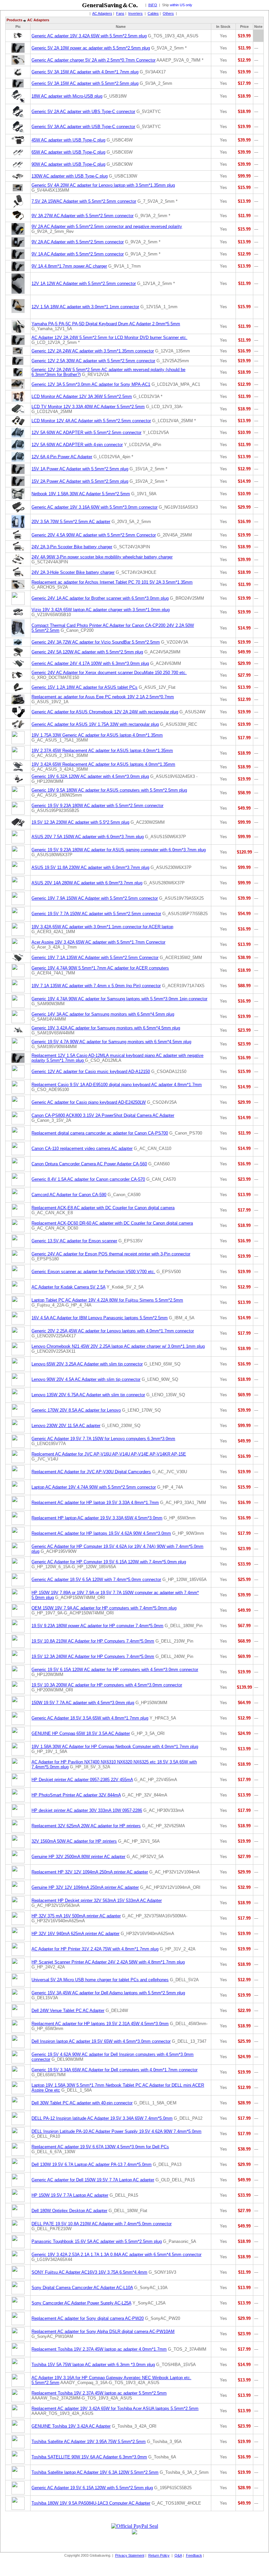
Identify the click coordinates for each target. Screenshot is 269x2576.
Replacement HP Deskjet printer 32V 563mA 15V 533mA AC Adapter (97, 1900)
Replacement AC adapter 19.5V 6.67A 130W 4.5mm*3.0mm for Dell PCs (100, 2147)
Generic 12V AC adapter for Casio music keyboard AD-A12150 (91, 1072)
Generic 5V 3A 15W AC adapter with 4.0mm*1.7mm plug (85, 72)
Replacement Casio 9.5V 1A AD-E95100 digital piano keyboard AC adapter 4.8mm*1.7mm (117, 1085)
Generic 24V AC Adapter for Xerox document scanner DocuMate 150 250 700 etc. (109, 673)
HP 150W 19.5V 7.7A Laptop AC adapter (70, 2195)
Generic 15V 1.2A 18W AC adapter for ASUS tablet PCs (84, 687)
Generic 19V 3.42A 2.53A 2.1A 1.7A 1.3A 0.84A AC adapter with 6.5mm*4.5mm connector (116, 2255)
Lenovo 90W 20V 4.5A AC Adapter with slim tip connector (86, 1379)
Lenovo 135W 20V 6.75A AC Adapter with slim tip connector (88, 1395)
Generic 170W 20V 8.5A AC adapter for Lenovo (76, 1410)
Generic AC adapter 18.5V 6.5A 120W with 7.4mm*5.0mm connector (96, 1579)
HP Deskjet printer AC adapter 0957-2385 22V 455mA (82, 1780)
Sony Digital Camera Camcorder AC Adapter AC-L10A (82, 2288)
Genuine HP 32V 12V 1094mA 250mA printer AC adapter (85, 1887)
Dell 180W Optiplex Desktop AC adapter (69, 2211)
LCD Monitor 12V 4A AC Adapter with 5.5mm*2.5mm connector (91, 421)
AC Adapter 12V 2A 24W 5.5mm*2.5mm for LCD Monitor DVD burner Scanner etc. (109, 338)
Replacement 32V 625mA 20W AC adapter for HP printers (86, 1826)
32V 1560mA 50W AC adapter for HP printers (74, 1841)
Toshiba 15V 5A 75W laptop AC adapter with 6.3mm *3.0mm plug (93, 2365)
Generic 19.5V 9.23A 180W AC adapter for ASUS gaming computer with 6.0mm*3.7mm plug (119, 850)
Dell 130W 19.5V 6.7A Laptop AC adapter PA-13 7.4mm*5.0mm (92, 2164)
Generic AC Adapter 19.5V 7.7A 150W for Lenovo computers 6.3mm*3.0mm (103, 1439)
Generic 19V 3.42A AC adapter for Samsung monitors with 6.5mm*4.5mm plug (106, 1028)
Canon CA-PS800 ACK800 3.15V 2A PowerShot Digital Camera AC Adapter (103, 1115)
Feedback (194, 2555)
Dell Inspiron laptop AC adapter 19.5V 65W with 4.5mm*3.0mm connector (101, 2041)
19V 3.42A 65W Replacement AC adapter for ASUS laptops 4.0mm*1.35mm (103, 764)
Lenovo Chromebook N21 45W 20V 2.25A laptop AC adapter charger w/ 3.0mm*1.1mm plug (118, 1346)
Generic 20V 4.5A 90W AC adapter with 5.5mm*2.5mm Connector (94, 535)
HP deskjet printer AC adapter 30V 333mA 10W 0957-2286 (87, 1810)
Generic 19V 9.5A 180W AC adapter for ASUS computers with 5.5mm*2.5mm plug (109, 790)
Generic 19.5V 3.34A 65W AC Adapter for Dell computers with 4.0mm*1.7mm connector (114, 2070)
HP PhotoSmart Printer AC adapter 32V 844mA (76, 1795)
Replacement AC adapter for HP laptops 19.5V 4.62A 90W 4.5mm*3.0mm (101, 1533)
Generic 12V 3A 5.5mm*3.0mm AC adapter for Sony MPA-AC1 (91, 384)
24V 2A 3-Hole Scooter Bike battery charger (73, 572)
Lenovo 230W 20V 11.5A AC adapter (66, 1426)
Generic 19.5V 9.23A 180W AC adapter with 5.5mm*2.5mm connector (97, 806)
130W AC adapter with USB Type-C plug (70, 176)
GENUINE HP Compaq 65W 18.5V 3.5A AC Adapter (81, 1733)
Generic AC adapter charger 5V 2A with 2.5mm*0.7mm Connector (93, 60)
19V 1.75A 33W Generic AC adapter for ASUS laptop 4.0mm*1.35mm (97, 735)
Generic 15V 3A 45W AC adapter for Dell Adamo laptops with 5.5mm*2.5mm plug (108, 1993)
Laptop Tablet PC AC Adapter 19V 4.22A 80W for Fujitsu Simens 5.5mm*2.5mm (107, 1300)
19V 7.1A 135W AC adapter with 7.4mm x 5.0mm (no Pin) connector (96, 986)
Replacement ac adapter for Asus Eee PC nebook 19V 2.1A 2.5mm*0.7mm (103, 697)
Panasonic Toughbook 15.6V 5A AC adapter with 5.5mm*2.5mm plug (97, 2241)
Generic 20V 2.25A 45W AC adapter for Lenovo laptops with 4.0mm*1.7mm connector (113, 1331)
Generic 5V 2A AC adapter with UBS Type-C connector (83, 112)
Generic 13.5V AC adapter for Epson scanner (74, 1241)
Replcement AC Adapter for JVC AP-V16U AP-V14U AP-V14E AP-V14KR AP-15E (109, 1454)
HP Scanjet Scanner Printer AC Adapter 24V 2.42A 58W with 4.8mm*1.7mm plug (108, 1962)
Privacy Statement (130, 2555)
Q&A (178, 2555)
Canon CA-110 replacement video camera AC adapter (82, 1148)
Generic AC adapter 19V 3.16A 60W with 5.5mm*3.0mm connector (94, 507)
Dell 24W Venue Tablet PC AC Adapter (68, 2011)
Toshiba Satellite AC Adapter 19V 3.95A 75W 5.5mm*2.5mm (89, 2442)
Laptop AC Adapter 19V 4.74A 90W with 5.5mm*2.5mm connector (94, 1487)
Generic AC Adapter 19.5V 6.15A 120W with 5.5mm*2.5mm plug (92, 2488)
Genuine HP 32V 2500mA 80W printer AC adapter (78, 1857)
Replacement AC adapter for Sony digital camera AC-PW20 (88, 2318)
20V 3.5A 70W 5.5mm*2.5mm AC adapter (71, 522)
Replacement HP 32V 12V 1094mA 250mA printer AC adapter (90, 1872)
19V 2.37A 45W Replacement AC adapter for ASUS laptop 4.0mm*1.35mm (102, 751)
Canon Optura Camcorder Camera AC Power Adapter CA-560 (89, 1164)
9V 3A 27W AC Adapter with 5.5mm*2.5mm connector (83, 216)
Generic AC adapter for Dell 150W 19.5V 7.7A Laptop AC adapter (93, 2180)
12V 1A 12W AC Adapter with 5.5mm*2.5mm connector (84, 283)
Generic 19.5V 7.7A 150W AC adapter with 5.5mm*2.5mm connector (96, 914)
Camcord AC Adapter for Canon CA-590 (69, 1195)
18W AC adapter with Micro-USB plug (67, 96)
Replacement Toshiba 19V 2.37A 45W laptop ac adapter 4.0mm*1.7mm (99, 2349)
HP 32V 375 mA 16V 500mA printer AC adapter (76, 1916)
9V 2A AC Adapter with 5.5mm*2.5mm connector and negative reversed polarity (107, 226)
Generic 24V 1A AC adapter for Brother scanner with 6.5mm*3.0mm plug (100, 598)
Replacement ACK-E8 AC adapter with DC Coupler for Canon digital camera (103, 1208)
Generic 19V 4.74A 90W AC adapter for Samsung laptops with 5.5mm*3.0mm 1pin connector (119, 999)
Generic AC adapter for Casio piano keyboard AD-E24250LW (89, 1102)
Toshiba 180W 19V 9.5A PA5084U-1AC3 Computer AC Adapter (91, 2503)
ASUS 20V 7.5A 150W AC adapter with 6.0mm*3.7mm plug (88, 837)
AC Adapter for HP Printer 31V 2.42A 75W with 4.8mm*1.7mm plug (95, 1949)
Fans (120, 13)
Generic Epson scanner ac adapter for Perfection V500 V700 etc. (93, 1272)
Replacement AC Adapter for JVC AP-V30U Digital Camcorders (91, 1472)
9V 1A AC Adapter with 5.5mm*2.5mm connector (78, 254)
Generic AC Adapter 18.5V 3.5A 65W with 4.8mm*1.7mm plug (90, 1718)
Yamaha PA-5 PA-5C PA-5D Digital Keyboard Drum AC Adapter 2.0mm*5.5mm (106, 324)
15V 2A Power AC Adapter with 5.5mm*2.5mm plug (80, 481)
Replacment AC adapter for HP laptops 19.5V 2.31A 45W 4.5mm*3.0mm (100, 2024)
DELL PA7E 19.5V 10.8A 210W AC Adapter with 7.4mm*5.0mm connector (102, 2224)
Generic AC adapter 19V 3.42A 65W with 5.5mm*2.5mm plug (89, 36)
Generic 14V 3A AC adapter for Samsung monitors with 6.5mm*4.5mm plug (103, 1014)
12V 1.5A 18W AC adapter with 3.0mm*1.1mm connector (85, 307)
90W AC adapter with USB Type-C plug (68, 164)
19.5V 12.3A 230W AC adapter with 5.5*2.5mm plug (80, 822)
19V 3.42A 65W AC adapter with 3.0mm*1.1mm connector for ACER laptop (102, 927)
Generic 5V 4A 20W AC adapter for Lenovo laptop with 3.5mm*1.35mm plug (103, 185)
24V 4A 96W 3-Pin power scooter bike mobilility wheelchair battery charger (102, 557)
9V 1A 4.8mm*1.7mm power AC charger (69, 266)
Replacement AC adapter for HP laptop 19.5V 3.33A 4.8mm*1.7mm (95, 1503)
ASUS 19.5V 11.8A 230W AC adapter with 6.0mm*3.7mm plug (90, 867)
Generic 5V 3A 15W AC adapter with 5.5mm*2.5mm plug (85, 83)
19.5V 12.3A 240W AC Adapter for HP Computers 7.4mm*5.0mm (93, 1656)
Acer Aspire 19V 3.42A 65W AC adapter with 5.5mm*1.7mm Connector (98, 942)
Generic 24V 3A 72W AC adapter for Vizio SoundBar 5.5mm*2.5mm (96, 642)
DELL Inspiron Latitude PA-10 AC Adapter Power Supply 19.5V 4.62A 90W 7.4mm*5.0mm (116, 2131)
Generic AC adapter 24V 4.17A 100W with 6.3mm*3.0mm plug (90, 663)
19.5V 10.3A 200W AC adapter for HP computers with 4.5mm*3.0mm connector (107, 1685)
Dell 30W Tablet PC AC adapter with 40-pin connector (82, 2103)
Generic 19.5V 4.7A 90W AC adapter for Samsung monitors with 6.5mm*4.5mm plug (111, 1042)
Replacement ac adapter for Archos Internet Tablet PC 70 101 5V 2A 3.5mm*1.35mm (112, 582)
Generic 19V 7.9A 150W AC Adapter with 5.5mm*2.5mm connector (95, 898)
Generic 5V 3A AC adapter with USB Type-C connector (83, 127)
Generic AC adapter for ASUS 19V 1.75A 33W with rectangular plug (95, 724)
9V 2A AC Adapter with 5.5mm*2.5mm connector (78, 242)
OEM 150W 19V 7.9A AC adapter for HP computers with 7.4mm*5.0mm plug (104, 1608)
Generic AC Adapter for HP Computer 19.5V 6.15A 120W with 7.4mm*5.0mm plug (109, 1562)
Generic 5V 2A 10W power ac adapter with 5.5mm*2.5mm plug (91, 48)
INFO (153, 5)
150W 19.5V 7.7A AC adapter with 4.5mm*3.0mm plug (83, 1703)
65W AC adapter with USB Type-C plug (68, 152)
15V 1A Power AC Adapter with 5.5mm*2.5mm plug (80, 469)
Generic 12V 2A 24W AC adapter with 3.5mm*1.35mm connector (93, 351)
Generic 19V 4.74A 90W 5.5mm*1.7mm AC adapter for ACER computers (100, 968)
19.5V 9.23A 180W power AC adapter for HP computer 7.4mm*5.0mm (97, 1626)
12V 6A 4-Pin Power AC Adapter (62, 457)
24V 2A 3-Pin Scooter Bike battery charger (72, 547)
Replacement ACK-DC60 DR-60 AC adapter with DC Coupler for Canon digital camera (112, 1223)
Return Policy (159, 2555)
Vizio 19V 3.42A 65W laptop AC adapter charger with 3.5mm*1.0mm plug (101, 610)
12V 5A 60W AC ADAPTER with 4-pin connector (77, 445)
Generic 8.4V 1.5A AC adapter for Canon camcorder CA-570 (88, 1179)
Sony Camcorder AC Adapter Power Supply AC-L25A (81, 2303)
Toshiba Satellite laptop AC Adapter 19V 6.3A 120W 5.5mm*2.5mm (95, 2472)
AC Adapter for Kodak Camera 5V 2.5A (68, 1287)
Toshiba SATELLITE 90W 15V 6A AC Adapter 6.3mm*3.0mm (89, 2457)
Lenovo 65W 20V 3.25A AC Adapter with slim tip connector (87, 1364)
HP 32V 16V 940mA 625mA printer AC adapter (75, 1934)
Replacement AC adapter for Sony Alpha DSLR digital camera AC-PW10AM (103, 2332)
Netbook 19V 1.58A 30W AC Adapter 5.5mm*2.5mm (81, 494)
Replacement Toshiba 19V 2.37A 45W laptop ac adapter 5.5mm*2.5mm (99, 2393)
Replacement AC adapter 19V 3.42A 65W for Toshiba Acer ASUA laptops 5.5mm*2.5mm (115, 2408)
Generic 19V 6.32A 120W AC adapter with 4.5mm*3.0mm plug (90, 776)
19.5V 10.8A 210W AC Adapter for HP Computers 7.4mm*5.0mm (93, 1641)
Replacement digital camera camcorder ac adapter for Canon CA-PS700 (100, 1133)
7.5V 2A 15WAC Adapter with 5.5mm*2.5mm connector (84, 201)
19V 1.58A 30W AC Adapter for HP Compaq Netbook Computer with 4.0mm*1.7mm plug (115, 1747)
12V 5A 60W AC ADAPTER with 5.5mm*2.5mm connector (86, 432)
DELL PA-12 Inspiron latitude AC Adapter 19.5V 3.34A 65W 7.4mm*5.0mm (102, 2118)
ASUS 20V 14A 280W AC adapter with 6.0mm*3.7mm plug (87, 883)
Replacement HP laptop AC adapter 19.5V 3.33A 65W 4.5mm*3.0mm (97, 1518)
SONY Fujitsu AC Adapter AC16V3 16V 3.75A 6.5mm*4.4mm (89, 2272)
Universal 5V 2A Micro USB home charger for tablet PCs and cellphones (100, 1980)
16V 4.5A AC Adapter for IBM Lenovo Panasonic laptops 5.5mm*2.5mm (100, 1318)
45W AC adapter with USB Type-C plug (68, 140)
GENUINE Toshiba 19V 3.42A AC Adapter (71, 2426)
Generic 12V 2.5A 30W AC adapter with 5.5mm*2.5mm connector (93, 361)
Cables (153, 13)
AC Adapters (102, 13)
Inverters (135, 13)
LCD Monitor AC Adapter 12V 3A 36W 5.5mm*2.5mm (82, 396)
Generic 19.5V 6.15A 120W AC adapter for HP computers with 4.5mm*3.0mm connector (115, 1670)
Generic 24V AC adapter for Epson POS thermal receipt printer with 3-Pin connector (111, 1254)
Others (168, 13)
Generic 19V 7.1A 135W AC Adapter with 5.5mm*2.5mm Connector (95, 958)
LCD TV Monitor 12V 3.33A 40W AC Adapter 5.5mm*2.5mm (88, 407)
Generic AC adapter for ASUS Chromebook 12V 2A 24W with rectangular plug (105, 712)
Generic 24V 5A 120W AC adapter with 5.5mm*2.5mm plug (87, 652)
